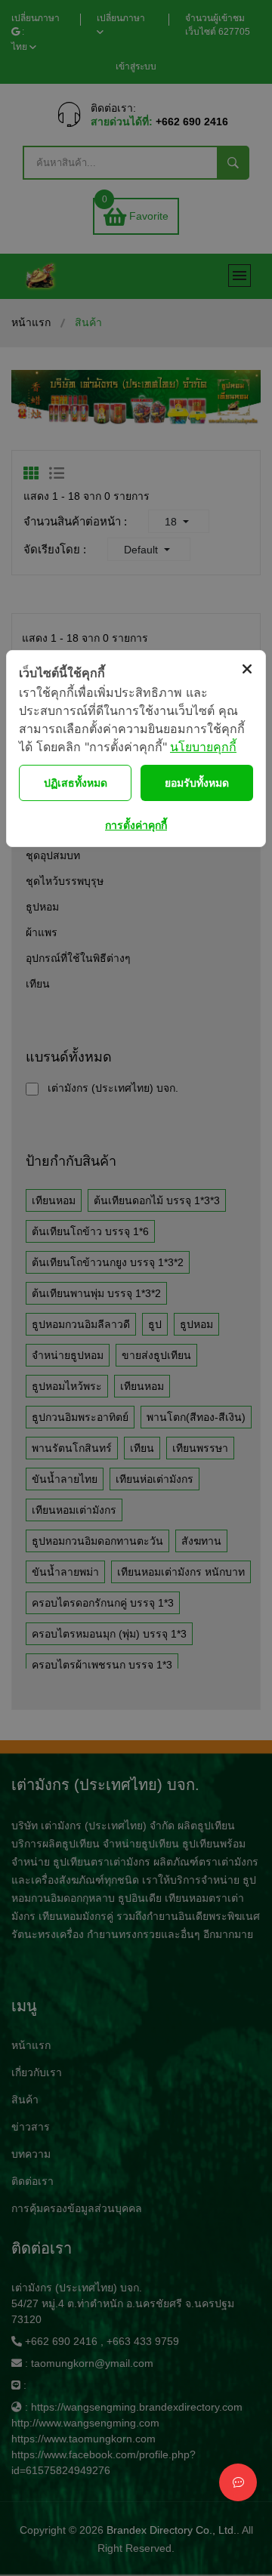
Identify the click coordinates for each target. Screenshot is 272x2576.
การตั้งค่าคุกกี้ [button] (136, 825)
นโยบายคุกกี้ (203, 747)
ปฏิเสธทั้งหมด (76, 783)
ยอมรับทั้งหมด (197, 783)
